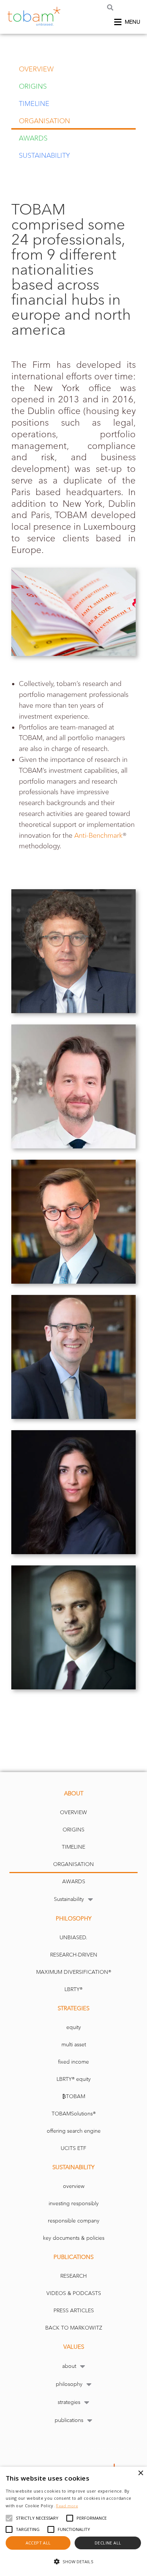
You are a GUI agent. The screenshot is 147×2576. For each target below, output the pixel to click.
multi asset (74, 2045)
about (69, 2366)
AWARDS (33, 138)
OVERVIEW (36, 69)
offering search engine (74, 2131)
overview (74, 2186)
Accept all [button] (38, 2543)
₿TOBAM (74, 2096)
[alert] (73, 2521)
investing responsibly (74, 2204)
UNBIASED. (73, 1938)
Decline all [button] (108, 2543)
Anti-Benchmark (98, 836)
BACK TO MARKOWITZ (74, 2328)
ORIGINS (33, 86)
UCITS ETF (73, 2148)
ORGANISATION (44, 121)
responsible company (74, 2221)
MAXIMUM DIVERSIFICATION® (74, 1972)
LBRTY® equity (74, 2079)
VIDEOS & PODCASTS (74, 2293)
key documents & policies (74, 2238)
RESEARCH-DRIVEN (74, 1955)
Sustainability (44, 156)
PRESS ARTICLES (74, 2311)
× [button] (140, 2473)
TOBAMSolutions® (74, 2114)
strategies (69, 2402)
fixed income (73, 2062)
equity (74, 2027)
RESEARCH (73, 2276)
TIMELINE (34, 104)
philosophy (69, 2384)
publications (69, 2420)
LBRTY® (73, 1989)
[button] (110, 7)
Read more (67, 2506)
